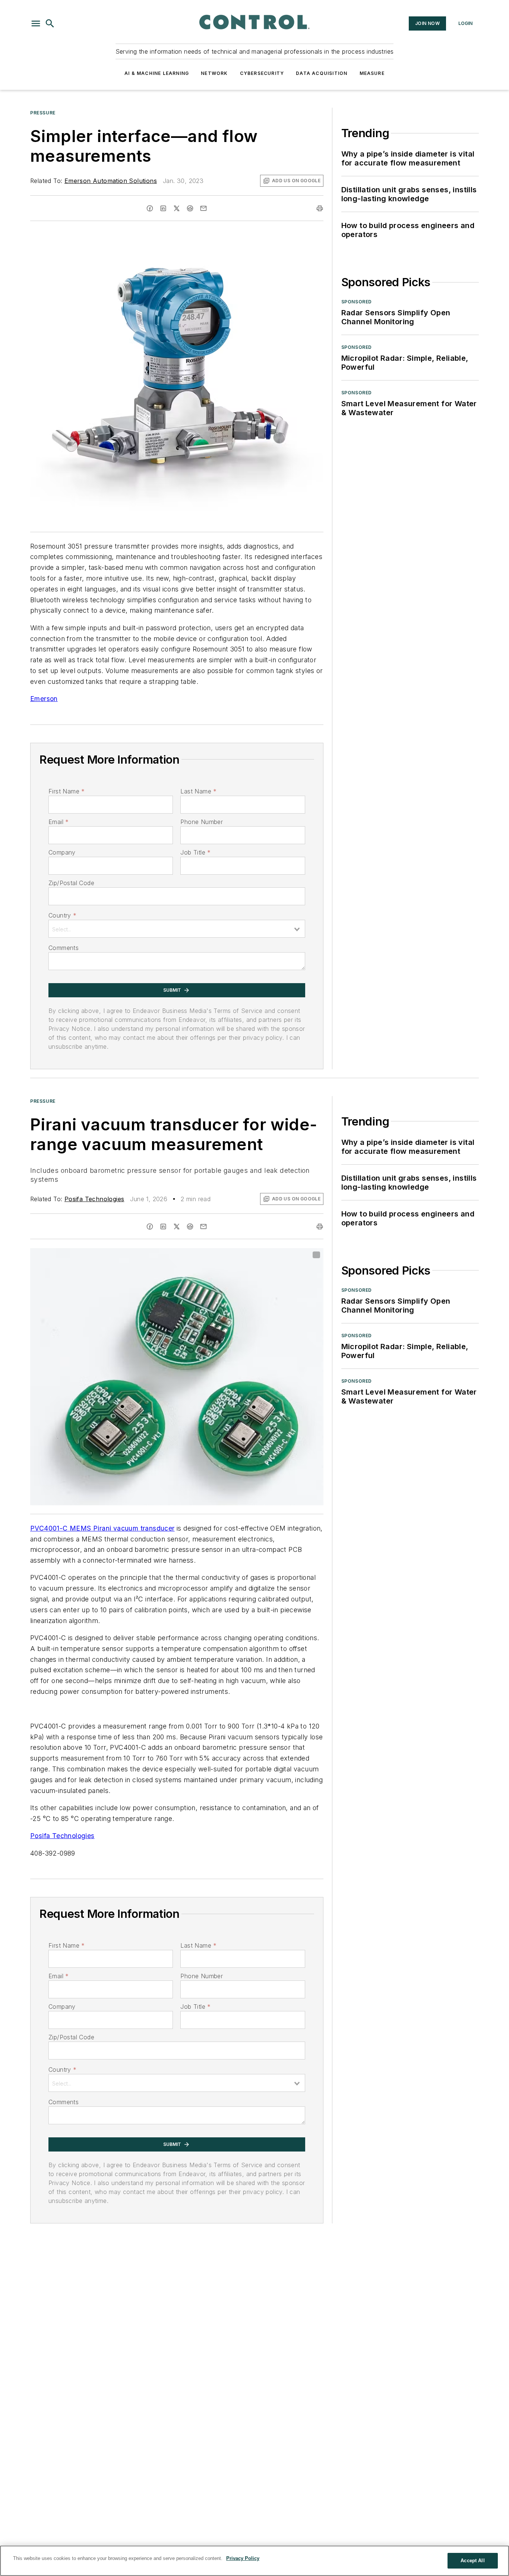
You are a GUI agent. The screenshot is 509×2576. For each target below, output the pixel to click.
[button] (36, 23)
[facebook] (150, 208)
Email (59, 822)
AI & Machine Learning (157, 73)
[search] (50, 23)
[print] (320, 208)
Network (214, 73)
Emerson (44, 699)
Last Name (198, 791)
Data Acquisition (322, 73)
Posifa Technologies (94, 1199)
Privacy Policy (243, 2558)
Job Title (195, 852)
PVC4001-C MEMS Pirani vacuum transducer (102, 1528)
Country (62, 915)
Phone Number (202, 822)
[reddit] (190, 208)
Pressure (43, 113)
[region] (255, 2561)
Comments (64, 948)
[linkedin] (163, 208)
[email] (203, 208)
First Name (67, 791)
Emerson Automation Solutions (111, 181)
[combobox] (177, 929)
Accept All (472, 2561)
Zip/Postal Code (71, 883)
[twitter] (177, 208)
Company (62, 852)
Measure (372, 73)
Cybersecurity (262, 73)
